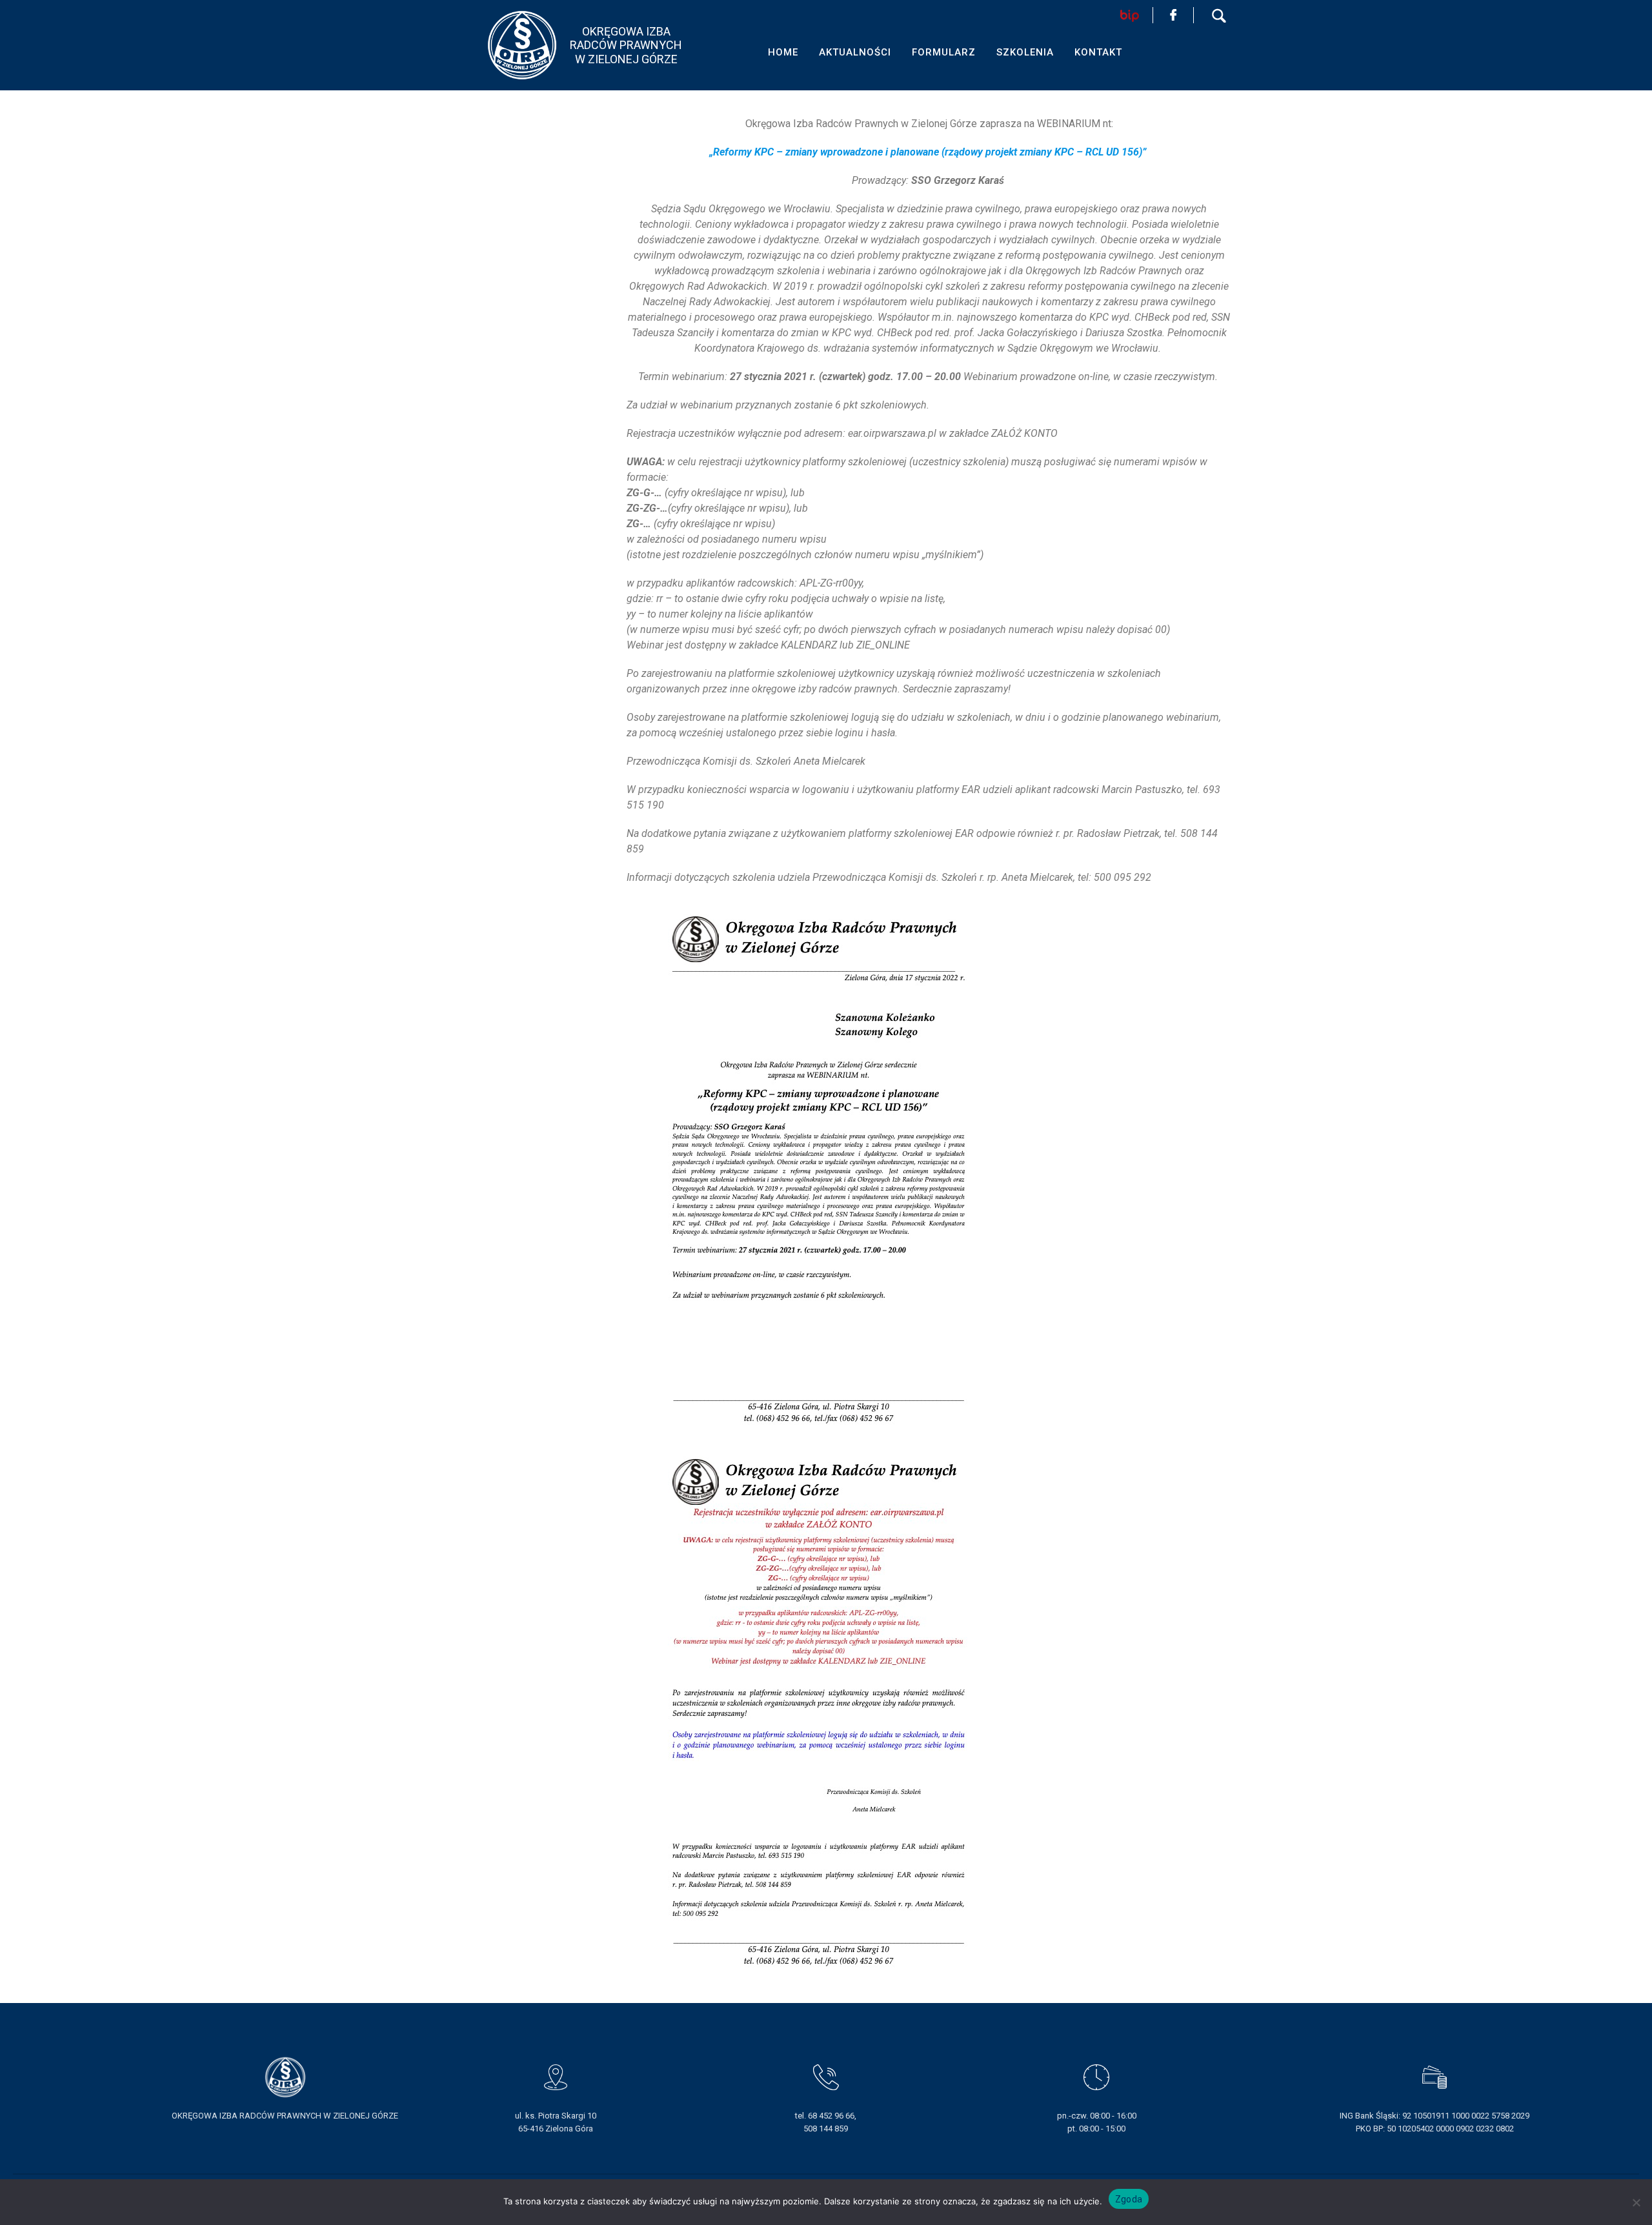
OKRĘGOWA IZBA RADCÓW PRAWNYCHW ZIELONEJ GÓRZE (626, 45)
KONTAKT (1098, 52)
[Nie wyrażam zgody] (1636, 2202)
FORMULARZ (944, 52)
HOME (783, 52)
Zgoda (1129, 2199)
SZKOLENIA (1025, 52)
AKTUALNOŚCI (855, 52)
